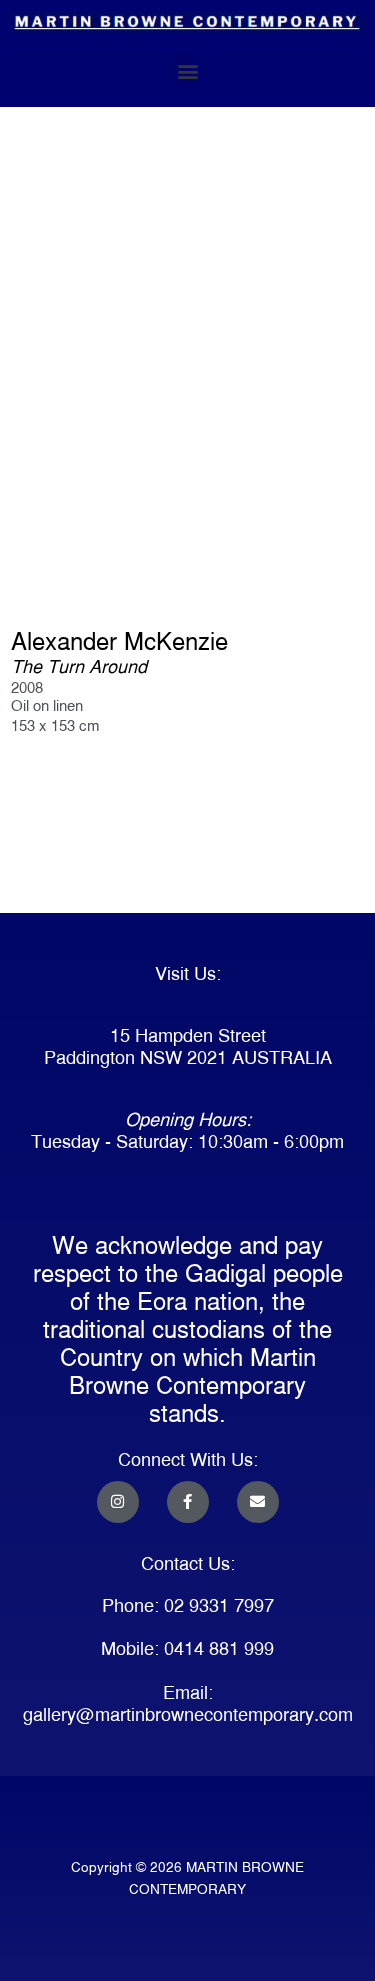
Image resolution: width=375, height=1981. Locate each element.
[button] (187, 70)
